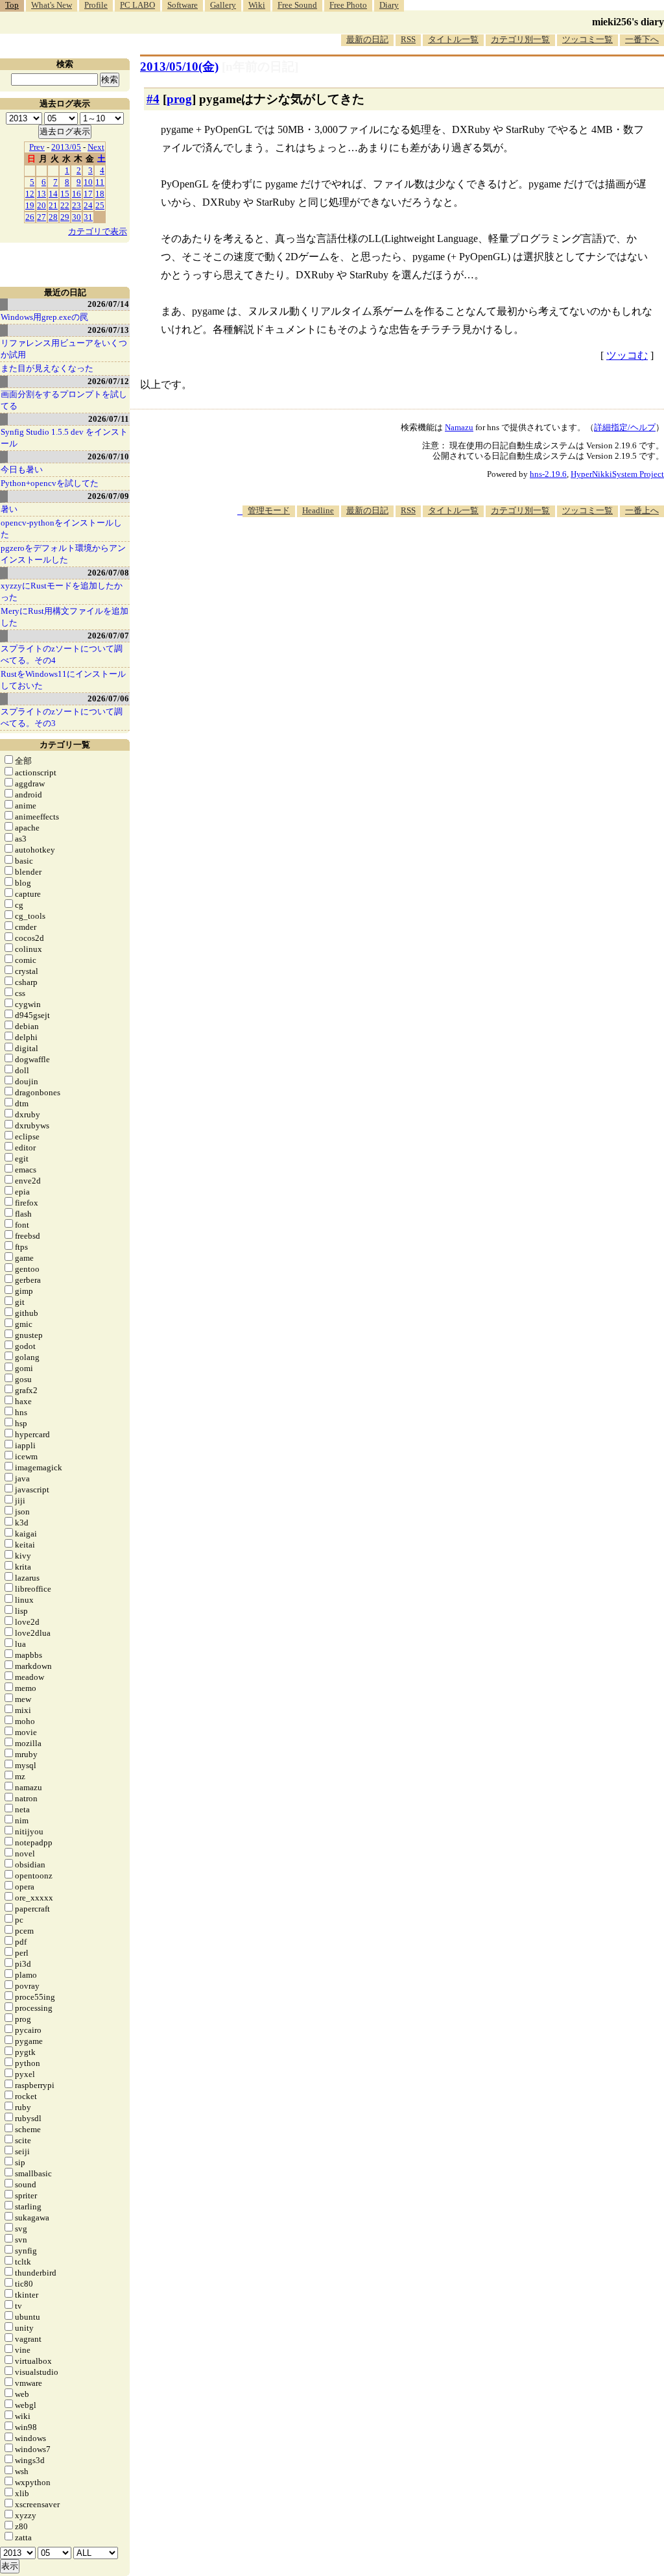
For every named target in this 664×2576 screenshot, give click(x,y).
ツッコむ (627, 355)
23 (77, 205)
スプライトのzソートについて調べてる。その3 (62, 717)
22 (65, 205)
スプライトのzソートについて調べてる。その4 (62, 654)
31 (88, 217)
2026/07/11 (109, 419)
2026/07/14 (108, 304)
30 (77, 217)
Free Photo (348, 5)
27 (41, 217)
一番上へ (642, 510)
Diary (389, 5)
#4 (153, 99)
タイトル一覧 (453, 39)
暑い (9, 509)
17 (88, 194)
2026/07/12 (108, 381)
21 (53, 205)
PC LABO (137, 5)
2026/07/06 (108, 699)
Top (12, 5)
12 (30, 194)
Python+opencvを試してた (50, 483)
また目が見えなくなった (47, 368)
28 (53, 217)
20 (41, 205)
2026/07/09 (108, 496)
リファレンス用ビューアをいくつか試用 (64, 349)
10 (88, 182)
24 (88, 205)
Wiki (257, 5)
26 (30, 217)
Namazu (459, 427)
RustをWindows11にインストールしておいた (63, 680)
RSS (408, 39)
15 (65, 194)
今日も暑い (22, 469)
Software (183, 5)
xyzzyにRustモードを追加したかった (62, 591)
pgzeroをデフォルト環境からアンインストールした (63, 554)
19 (30, 205)
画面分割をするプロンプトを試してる (64, 400)
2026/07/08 (108, 573)
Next (96, 147)
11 (100, 182)
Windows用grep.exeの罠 (44, 317)
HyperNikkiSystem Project (617, 474)
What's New (52, 5)
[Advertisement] (428, 557)
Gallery (223, 5)
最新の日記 (367, 39)
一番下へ (642, 39)
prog (179, 99)
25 (100, 205)
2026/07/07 (108, 636)
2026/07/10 (108, 456)
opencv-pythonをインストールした (61, 529)
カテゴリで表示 (98, 231)
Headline (318, 510)
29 (65, 217)
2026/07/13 (108, 330)
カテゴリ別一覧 (520, 39)
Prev (37, 147)
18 (100, 194)
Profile (96, 5)
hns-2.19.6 (548, 474)
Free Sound (297, 5)
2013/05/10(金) (179, 67)
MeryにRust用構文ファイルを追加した (65, 617)
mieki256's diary (628, 22)
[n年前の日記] (260, 67)
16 (77, 194)
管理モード (269, 510)
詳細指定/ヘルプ (625, 427)
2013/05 (66, 147)
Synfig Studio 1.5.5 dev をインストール (64, 438)
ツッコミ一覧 (587, 39)
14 (53, 194)
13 (41, 194)
